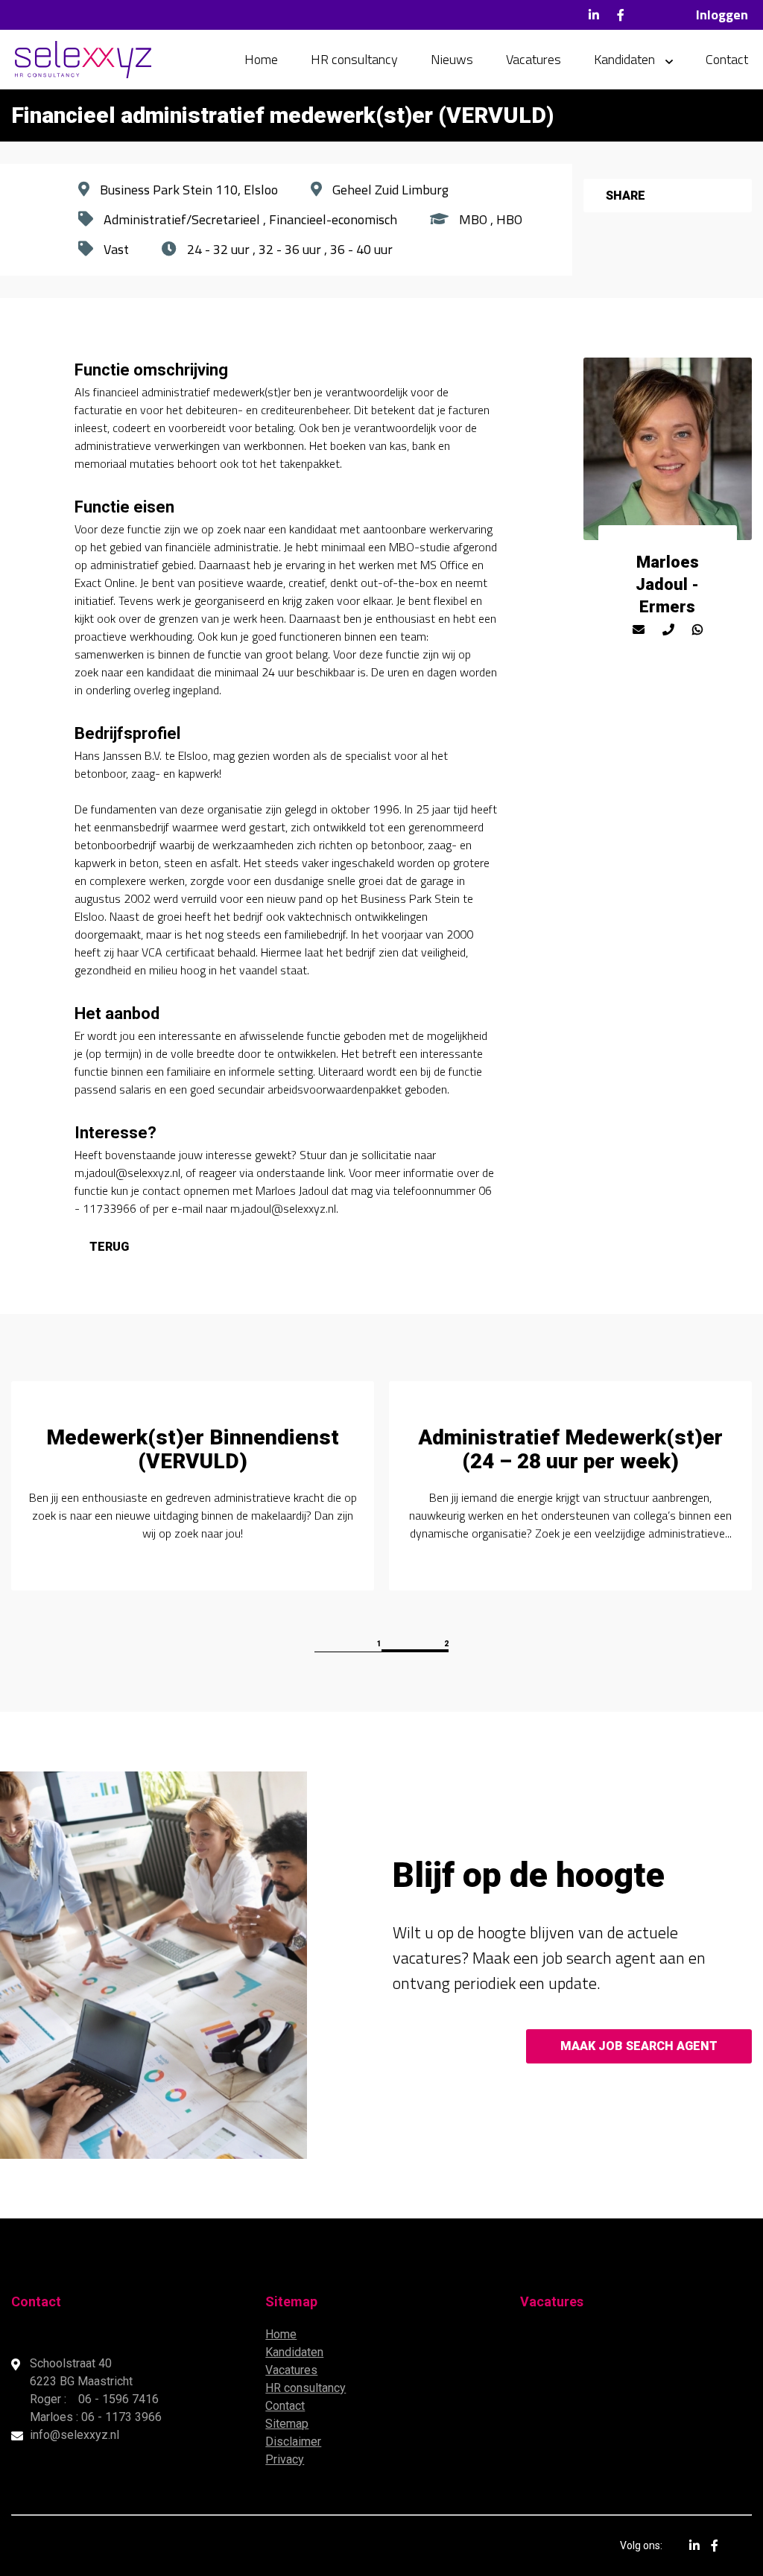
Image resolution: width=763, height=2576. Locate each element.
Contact (727, 59)
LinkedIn (594, 15)
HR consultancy (354, 59)
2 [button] (446, 1644)
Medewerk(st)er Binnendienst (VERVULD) (193, 1449)
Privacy (285, 2459)
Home (261, 59)
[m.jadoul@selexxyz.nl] (639, 629)
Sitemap (287, 2424)
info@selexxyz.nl (75, 2435)
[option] (193, 1486)
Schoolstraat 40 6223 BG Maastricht (83, 2372)
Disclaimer (293, 2442)
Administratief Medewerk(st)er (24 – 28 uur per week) (570, 1449)
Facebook (621, 15)
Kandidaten (624, 59)
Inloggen (722, 15)
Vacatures (534, 59)
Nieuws (452, 59)
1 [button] (379, 1644)
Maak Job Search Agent (639, 2046)
